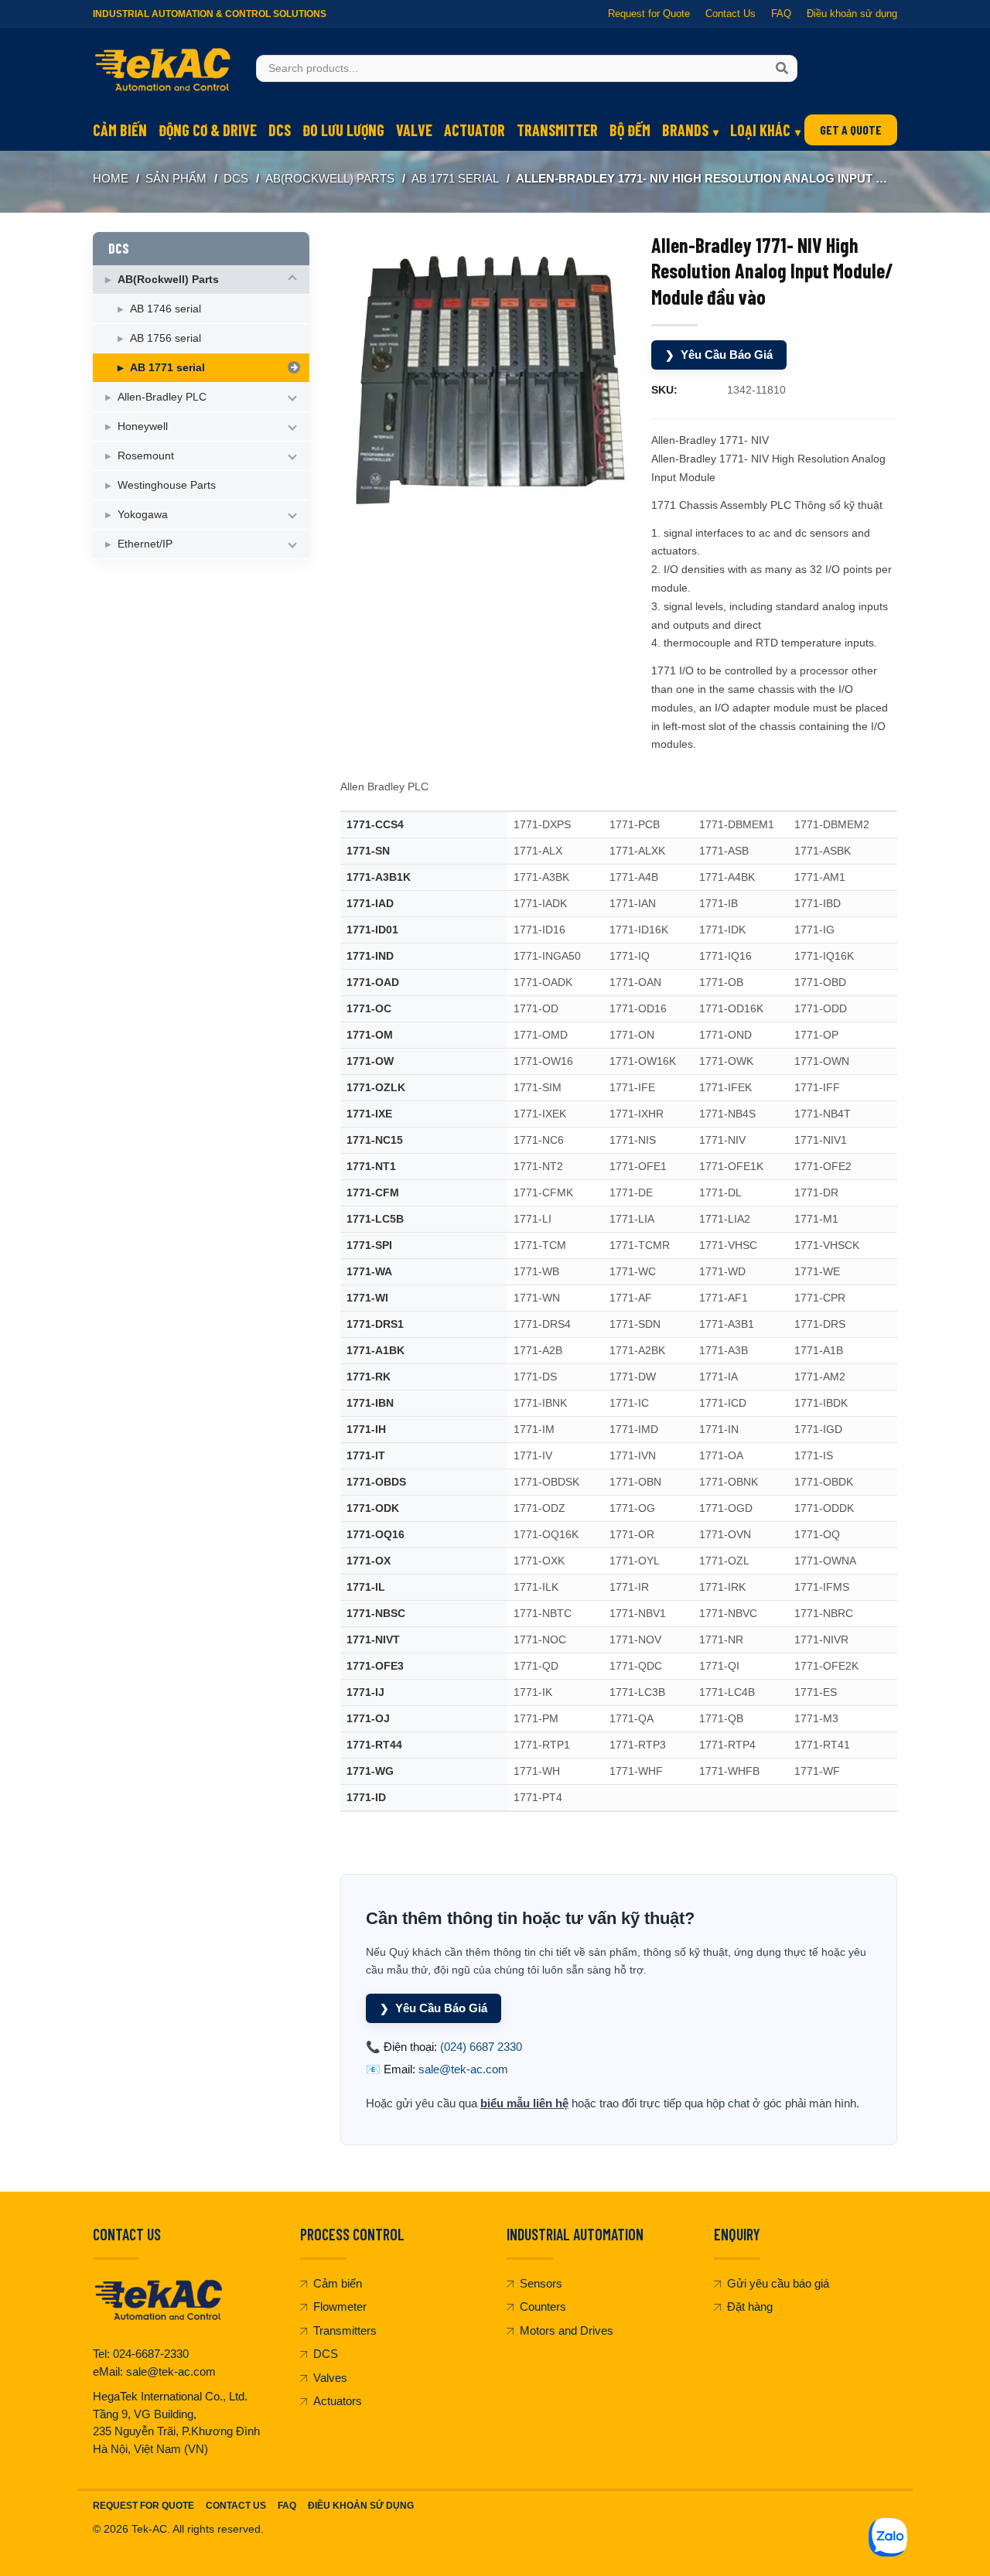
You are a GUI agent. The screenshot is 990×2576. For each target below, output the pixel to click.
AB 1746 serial (166, 309)
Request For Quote (143, 2506)
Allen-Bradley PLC (162, 397)
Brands (685, 130)
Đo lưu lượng (343, 130)
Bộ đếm (630, 130)
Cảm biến (120, 130)
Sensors (541, 2283)
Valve (414, 130)
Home (111, 178)
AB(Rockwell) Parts (330, 178)
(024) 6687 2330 (481, 2047)
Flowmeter (340, 2306)
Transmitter (557, 130)
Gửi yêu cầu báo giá (778, 2283)
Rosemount (146, 455)
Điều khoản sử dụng (852, 14)
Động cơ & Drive (208, 130)
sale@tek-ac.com (463, 2069)
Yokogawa (143, 514)
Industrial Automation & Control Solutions (210, 14)
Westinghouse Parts (167, 485)
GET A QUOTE (851, 130)
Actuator (475, 130)
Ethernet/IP (145, 544)
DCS (280, 130)
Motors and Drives (567, 2330)
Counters (543, 2306)
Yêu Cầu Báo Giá (719, 355)
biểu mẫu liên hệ (524, 2103)
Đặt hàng (750, 2306)
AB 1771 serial (455, 178)
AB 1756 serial (166, 338)
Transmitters (345, 2330)
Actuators (338, 2401)
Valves (330, 2378)
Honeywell (143, 426)
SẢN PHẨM (176, 178)
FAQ (781, 14)
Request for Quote (649, 14)
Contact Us (731, 14)
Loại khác (760, 130)
